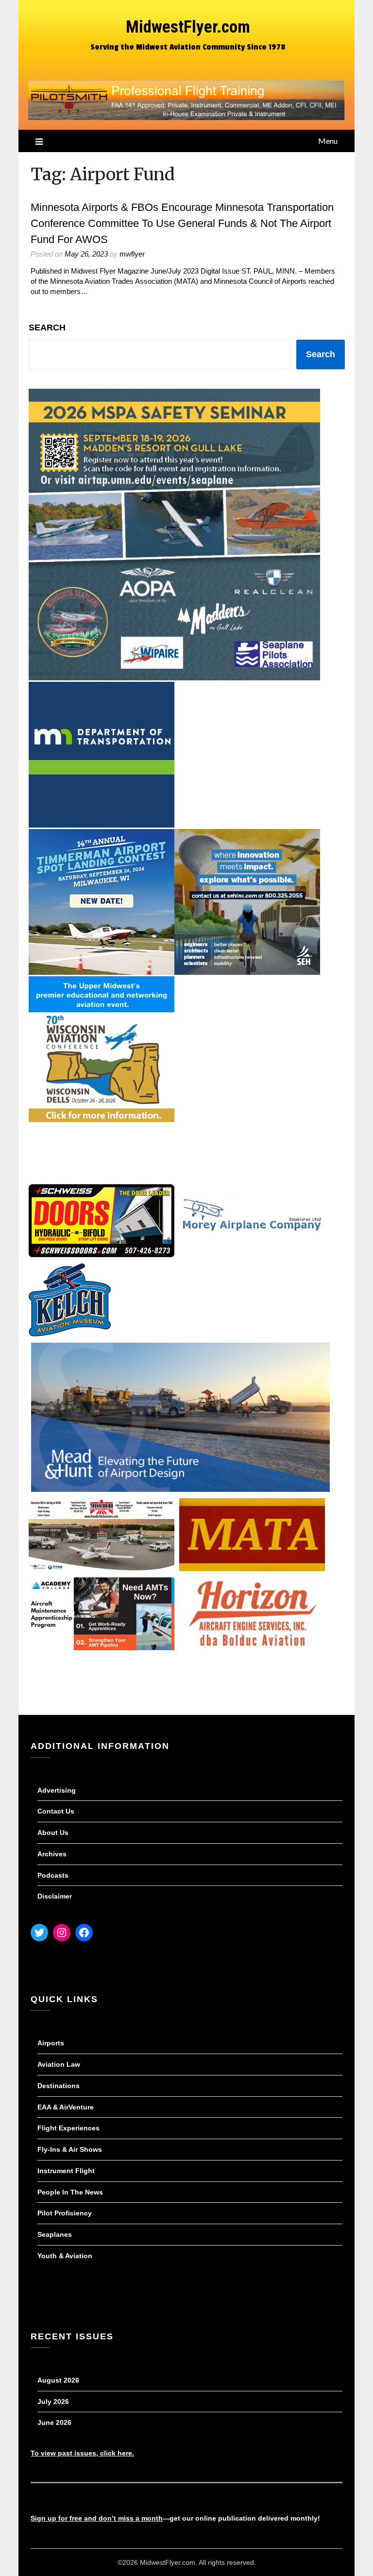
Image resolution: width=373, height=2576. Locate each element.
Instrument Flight (66, 2171)
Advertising (57, 1790)
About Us (53, 1833)
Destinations (59, 2086)
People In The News (70, 2192)
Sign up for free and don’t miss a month (97, 2518)
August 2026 (58, 2380)
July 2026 (53, 2402)
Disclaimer (55, 1896)
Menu (328, 141)
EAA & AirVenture (66, 2107)
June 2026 (54, 2422)
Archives (52, 1854)
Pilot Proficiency (65, 2213)
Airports (51, 2043)
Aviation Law (59, 2064)
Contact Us (56, 1811)
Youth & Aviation (65, 2256)
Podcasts (53, 1875)
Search (47, 328)
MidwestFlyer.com (188, 27)
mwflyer (132, 254)
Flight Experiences (68, 2128)
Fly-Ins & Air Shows (70, 2149)
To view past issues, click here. (82, 2453)
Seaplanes (55, 2234)
